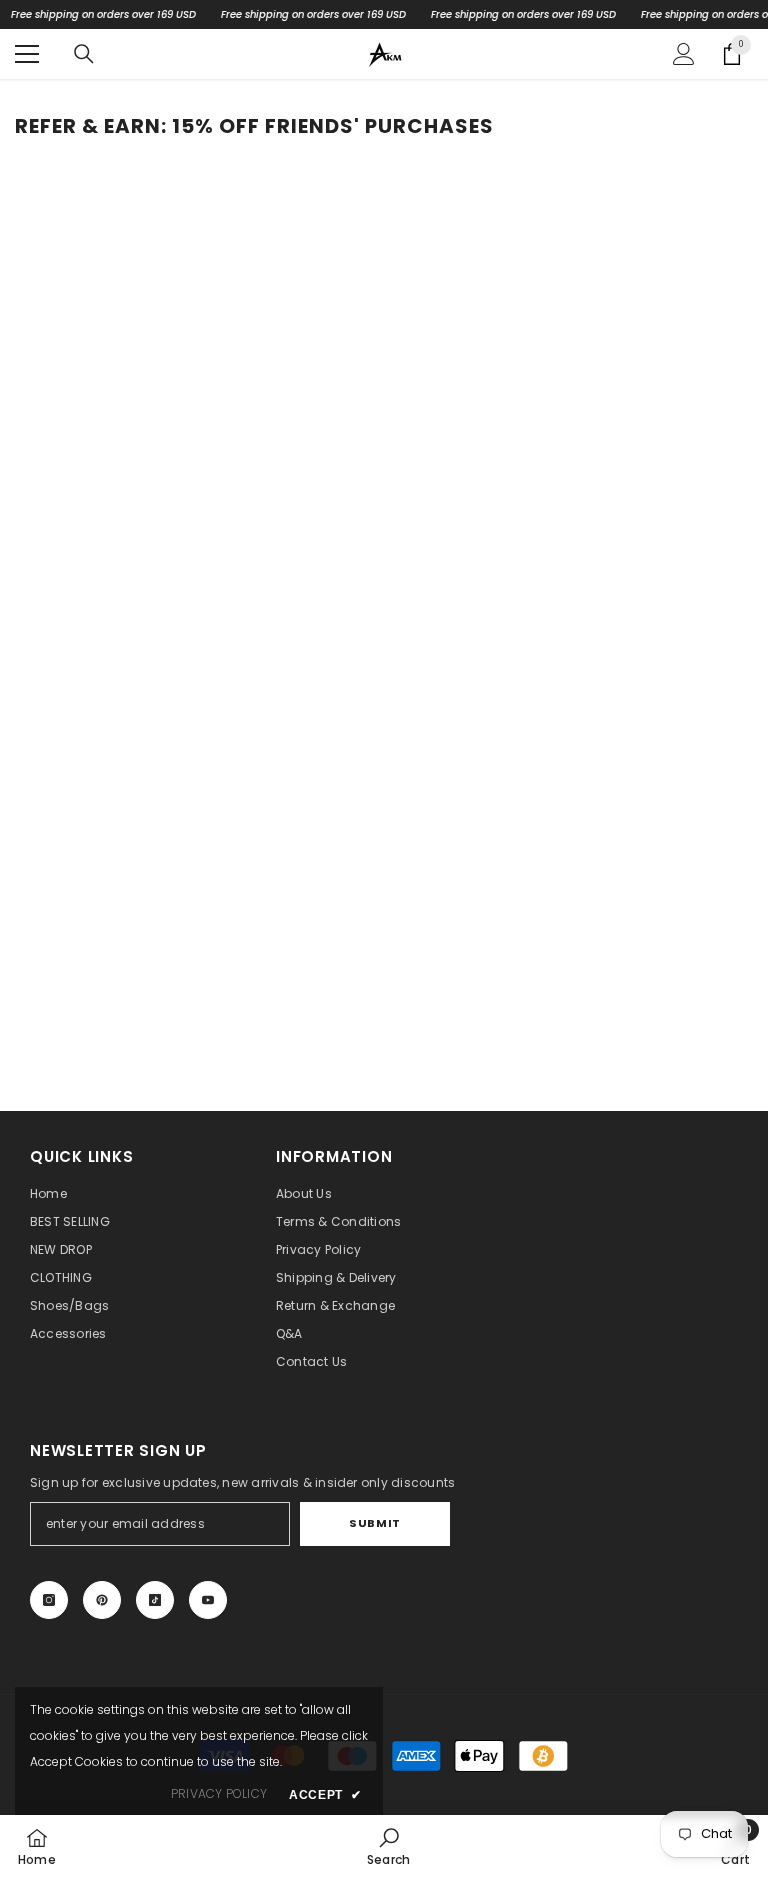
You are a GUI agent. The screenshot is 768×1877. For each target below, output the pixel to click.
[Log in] (684, 54)
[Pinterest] (102, 1600)
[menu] (27, 54)
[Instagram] (49, 1600)
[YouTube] (208, 1600)
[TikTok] (155, 1600)
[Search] (84, 54)
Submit (374, 1523)
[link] (388, 1846)
